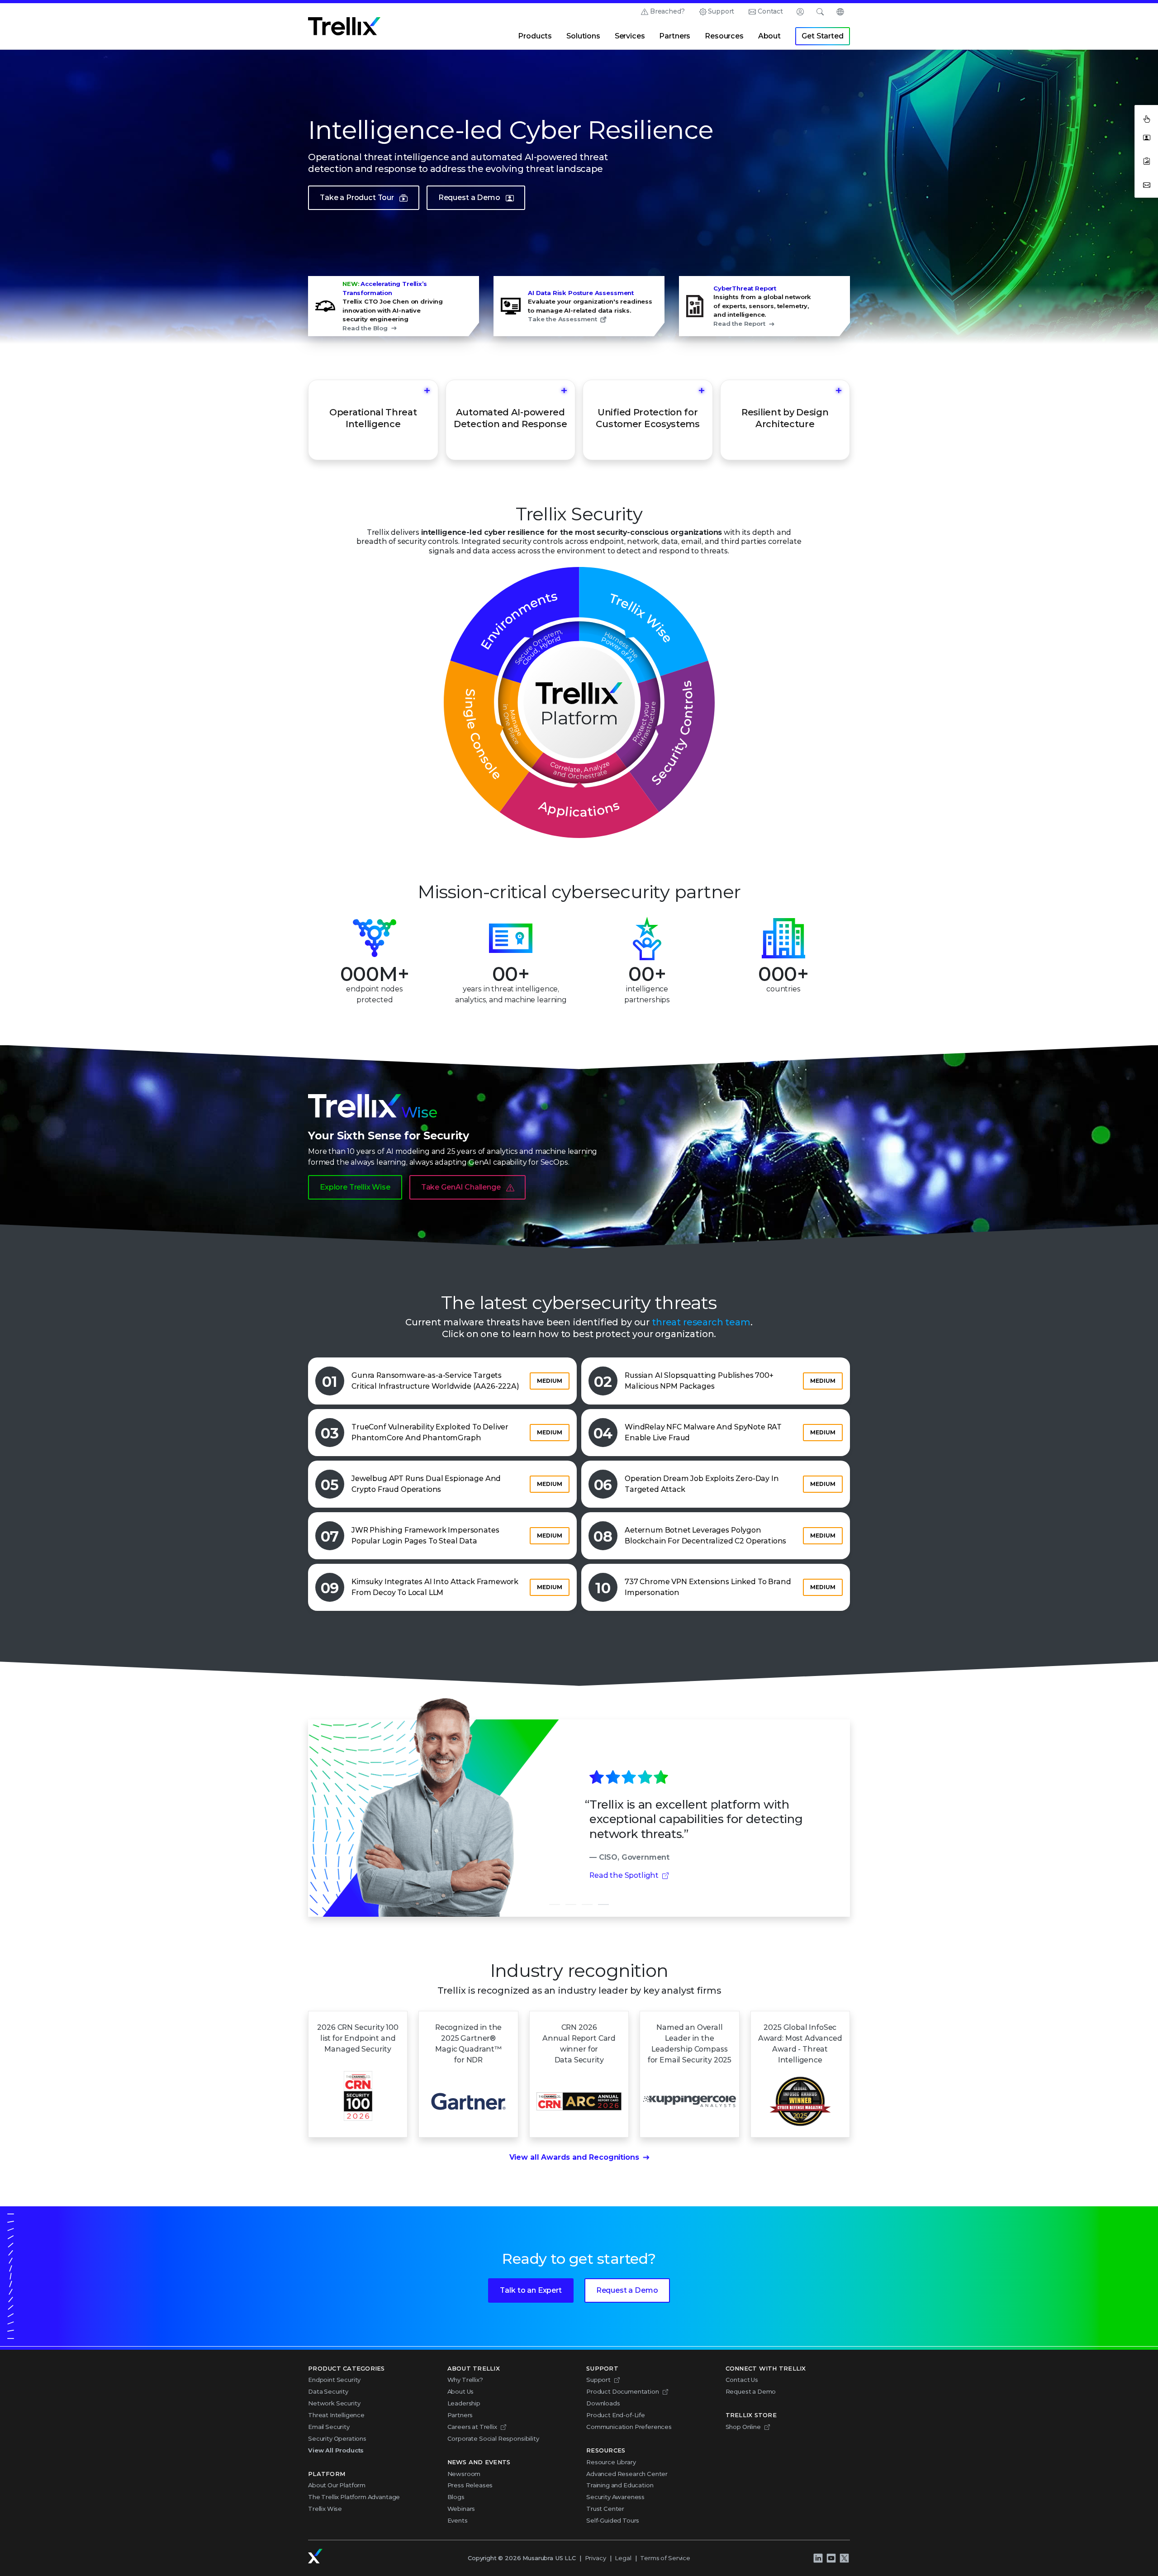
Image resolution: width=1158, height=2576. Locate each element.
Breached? (667, 11)
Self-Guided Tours (613, 2520)
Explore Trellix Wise (355, 1187)
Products (535, 36)
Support (721, 11)
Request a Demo (469, 198)
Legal (623, 2558)
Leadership (464, 2403)
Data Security (328, 2391)
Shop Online (743, 2427)
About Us (461, 2391)
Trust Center (605, 2509)
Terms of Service (665, 2558)
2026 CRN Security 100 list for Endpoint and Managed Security (358, 2038)
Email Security (329, 2427)
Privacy (596, 2558)
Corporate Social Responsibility (493, 2438)
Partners (675, 36)
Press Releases (470, 2485)
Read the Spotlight (624, 1875)
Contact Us (742, 2380)
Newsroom (464, 2474)
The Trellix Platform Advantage (354, 2497)
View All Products (336, 2450)
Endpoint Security (334, 2380)
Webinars (461, 2509)
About (769, 36)
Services (630, 36)
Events (458, 2520)
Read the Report (739, 324)
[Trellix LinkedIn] (818, 2558)
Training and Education (620, 2485)
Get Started (822, 36)
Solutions (583, 36)
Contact (770, 11)
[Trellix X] (844, 2558)
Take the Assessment (562, 319)
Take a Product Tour (357, 198)
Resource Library (611, 2462)
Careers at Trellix (472, 2427)
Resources (724, 36)
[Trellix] (315, 2556)
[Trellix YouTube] (831, 2558)
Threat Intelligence (336, 2415)
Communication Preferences (629, 2427)
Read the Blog (365, 328)
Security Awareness (615, 2497)
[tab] (555, 1905)
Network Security (334, 2403)
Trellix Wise (325, 2509)
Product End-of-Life (616, 2415)
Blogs (456, 2497)
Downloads (603, 2403)
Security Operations (337, 2438)
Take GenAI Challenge (461, 1187)
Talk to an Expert (531, 2290)
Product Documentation (623, 2391)
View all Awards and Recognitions (574, 2157)
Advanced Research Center (627, 2474)
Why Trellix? (465, 2380)
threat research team (701, 1322)
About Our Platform (337, 2485)
